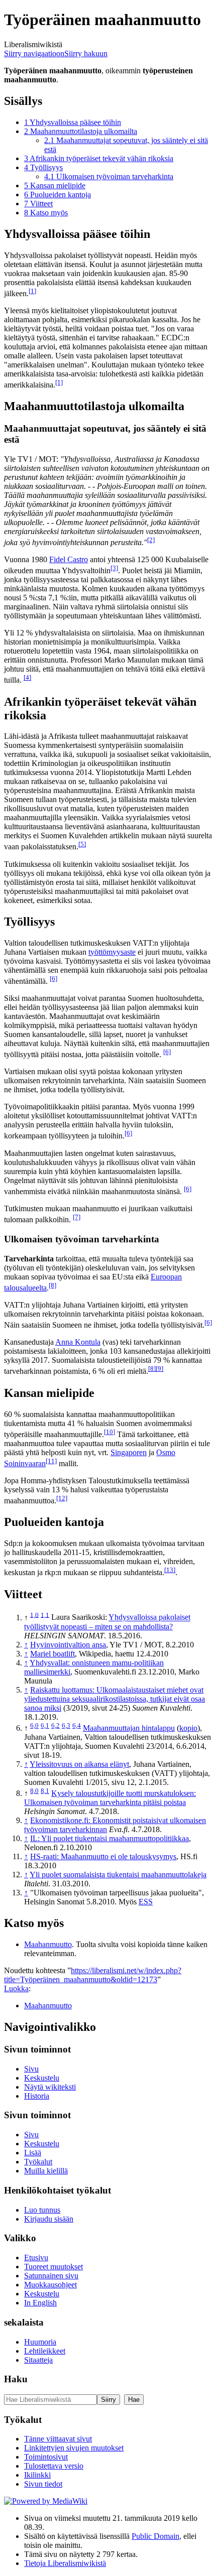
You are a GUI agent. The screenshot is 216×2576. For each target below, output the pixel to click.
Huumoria (40, 2342)
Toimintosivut (46, 2457)
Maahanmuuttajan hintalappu (129, 1728)
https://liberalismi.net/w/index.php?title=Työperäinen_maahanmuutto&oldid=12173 (93, 1975)
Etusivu (36, 2258)
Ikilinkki (37, 2475)
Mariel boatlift (52, 1654)
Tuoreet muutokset (53, 2267)
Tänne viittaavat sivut (58, 2439)
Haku (16, 2379)
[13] (170, 1570)
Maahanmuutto (48, 1944)
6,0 (34, 1725)
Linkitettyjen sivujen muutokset (74, 2448)
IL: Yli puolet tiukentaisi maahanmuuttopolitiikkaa (110, 1838)
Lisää (33, 2153)
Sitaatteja (38, 2360)
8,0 (34, 1791)
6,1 (45, 1725)
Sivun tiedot (43, 2484)
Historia (37, 2096)
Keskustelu (42, 2078)
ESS (146, 1902)
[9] (159, 1369)
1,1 (45, 1615)
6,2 (56, 1725)
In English (40, 2303)
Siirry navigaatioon (34, 53)
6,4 (77, 1725)
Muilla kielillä (46, 2171)
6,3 (66, 1725)
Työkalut (38, 2162)
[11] (51, 1461)
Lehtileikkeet (45, 2351)
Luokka (16, 1988)
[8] (52, 1285)
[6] (53, 979)
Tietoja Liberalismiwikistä (65, 2563)
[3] (114, 568)
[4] (27, 677)
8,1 (45, 1791)
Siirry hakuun (86, 53)
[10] (110, 1432)
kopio (188, 1728)
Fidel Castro (69, 559)
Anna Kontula (78, 1342)
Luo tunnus (42, 2210)
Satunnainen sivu (51, 2276)
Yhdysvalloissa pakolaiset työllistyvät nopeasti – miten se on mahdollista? (107, 1622)
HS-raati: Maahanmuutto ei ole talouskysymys (103, 1856)
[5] (82, 844)
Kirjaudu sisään (49, 2219)
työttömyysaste (112, 952)
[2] (151, 540)
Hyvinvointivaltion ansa (68, 1645)
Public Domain (155, 2536)
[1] (32, 291)
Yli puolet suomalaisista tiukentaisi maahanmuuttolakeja (118, 1875)
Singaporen (129, 1452)
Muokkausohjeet (50, 2285)
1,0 (34, 1615)
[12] (62, 1498)
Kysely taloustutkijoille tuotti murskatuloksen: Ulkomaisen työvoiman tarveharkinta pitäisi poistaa (110, 1798)
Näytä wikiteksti (50, 2087)
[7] (77, 1217)
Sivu (31, 2069)
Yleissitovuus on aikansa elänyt (79, 1764)
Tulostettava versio (54, 2466)
